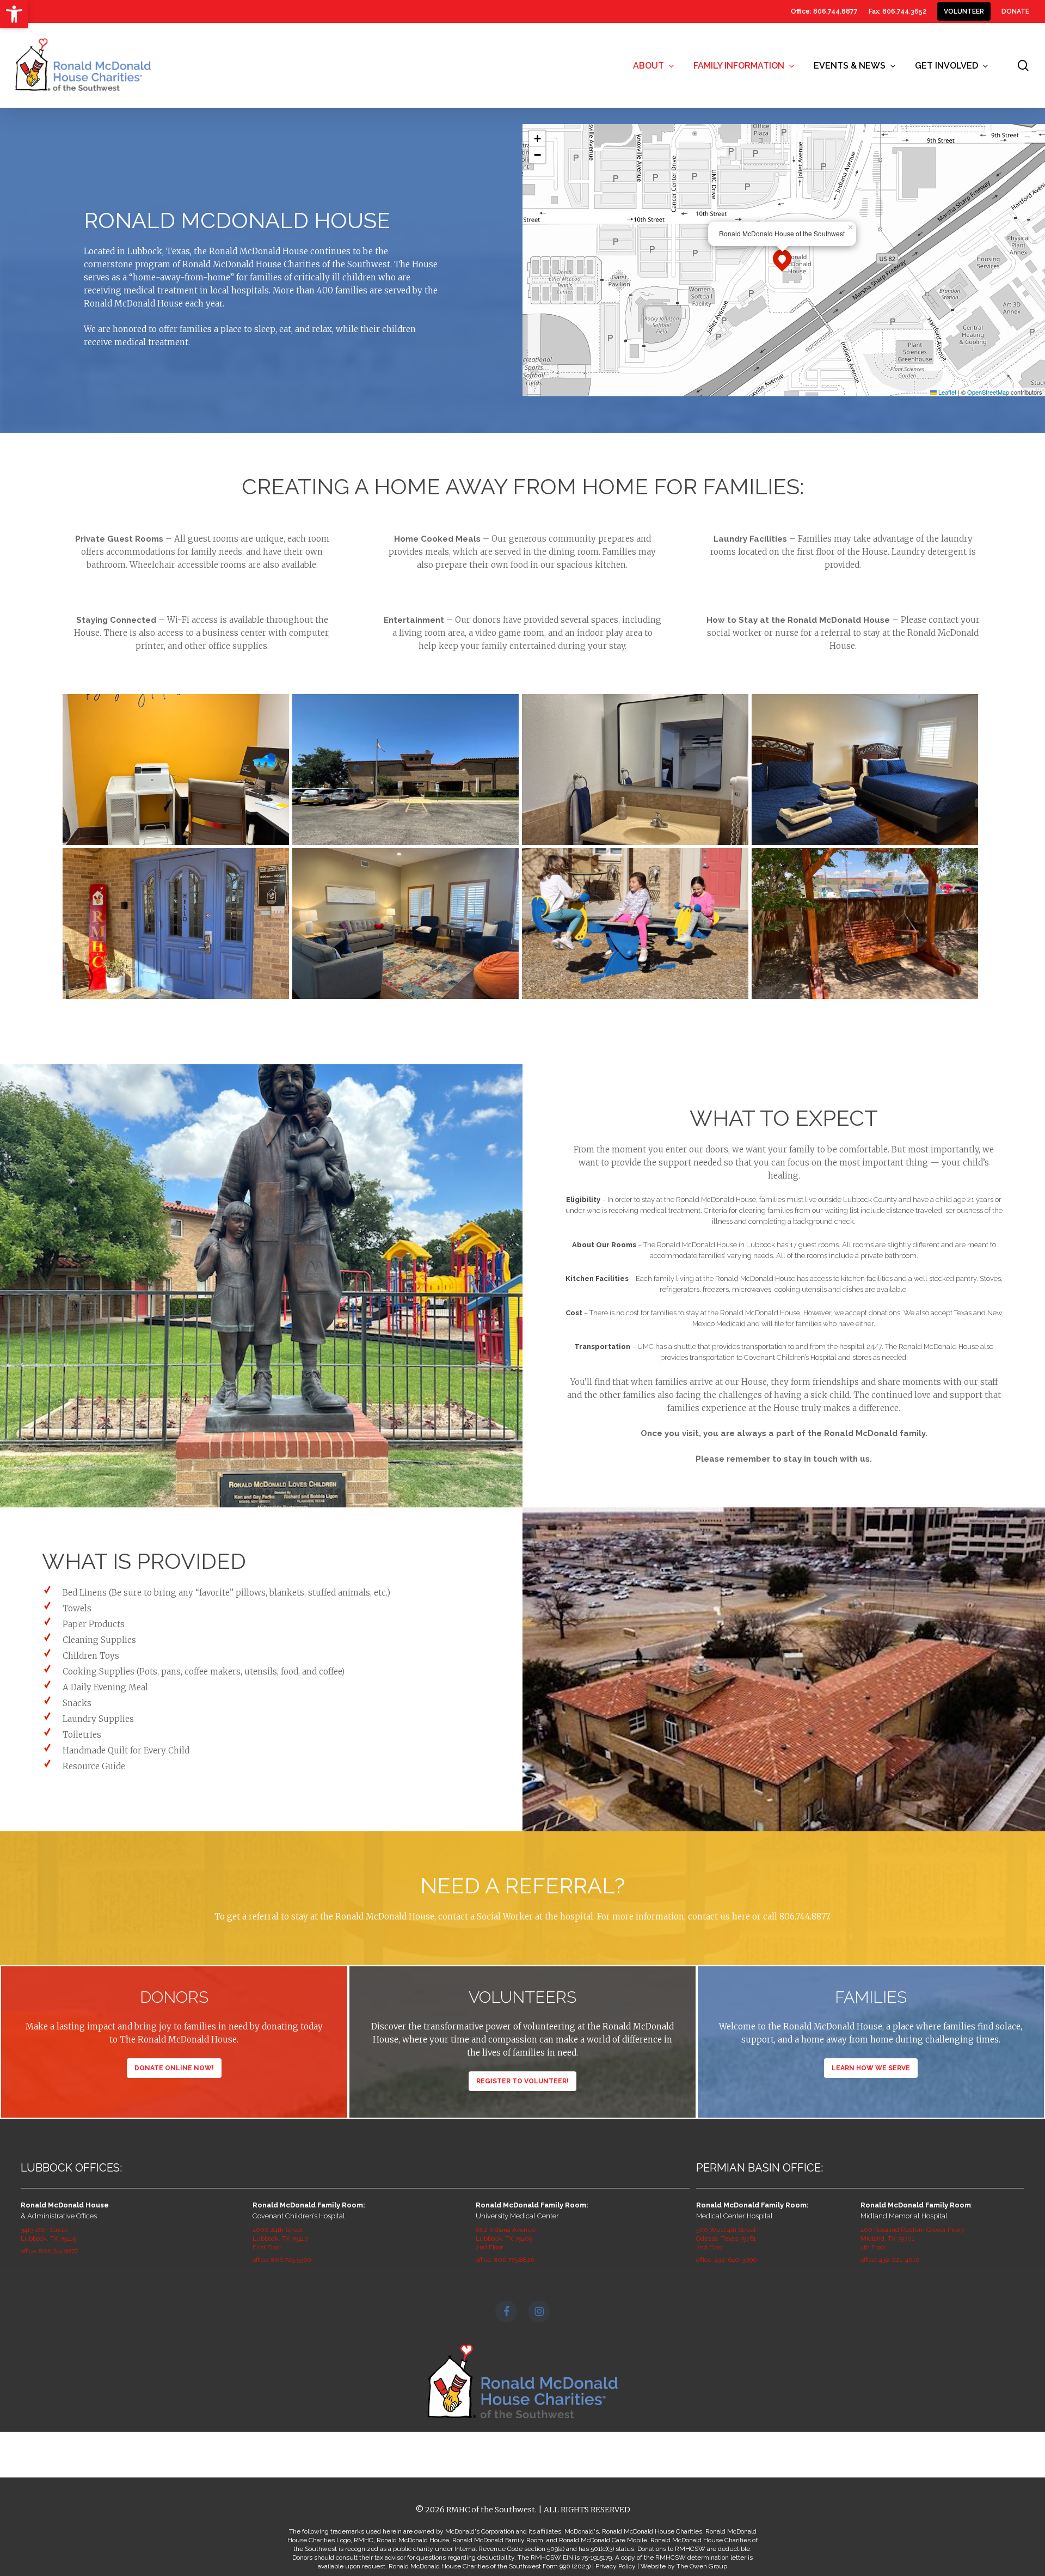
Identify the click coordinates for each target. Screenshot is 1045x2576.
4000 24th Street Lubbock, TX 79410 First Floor (281, 2238)
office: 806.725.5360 (282, 2260)
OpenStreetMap (988, 392)
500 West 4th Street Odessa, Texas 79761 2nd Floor (726, 2238)
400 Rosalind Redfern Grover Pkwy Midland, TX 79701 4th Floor (912, 2238)
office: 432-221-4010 (890, 2260)
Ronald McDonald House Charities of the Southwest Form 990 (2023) (490, 2566)
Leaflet (946, 392)
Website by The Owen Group (684, 2566)
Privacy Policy (616, 2566)
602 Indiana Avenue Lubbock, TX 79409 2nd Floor (506, 2238)
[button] (14, 14)
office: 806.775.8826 (505, 2260)
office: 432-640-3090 (727, 2260)
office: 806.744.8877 (49, 2251)
